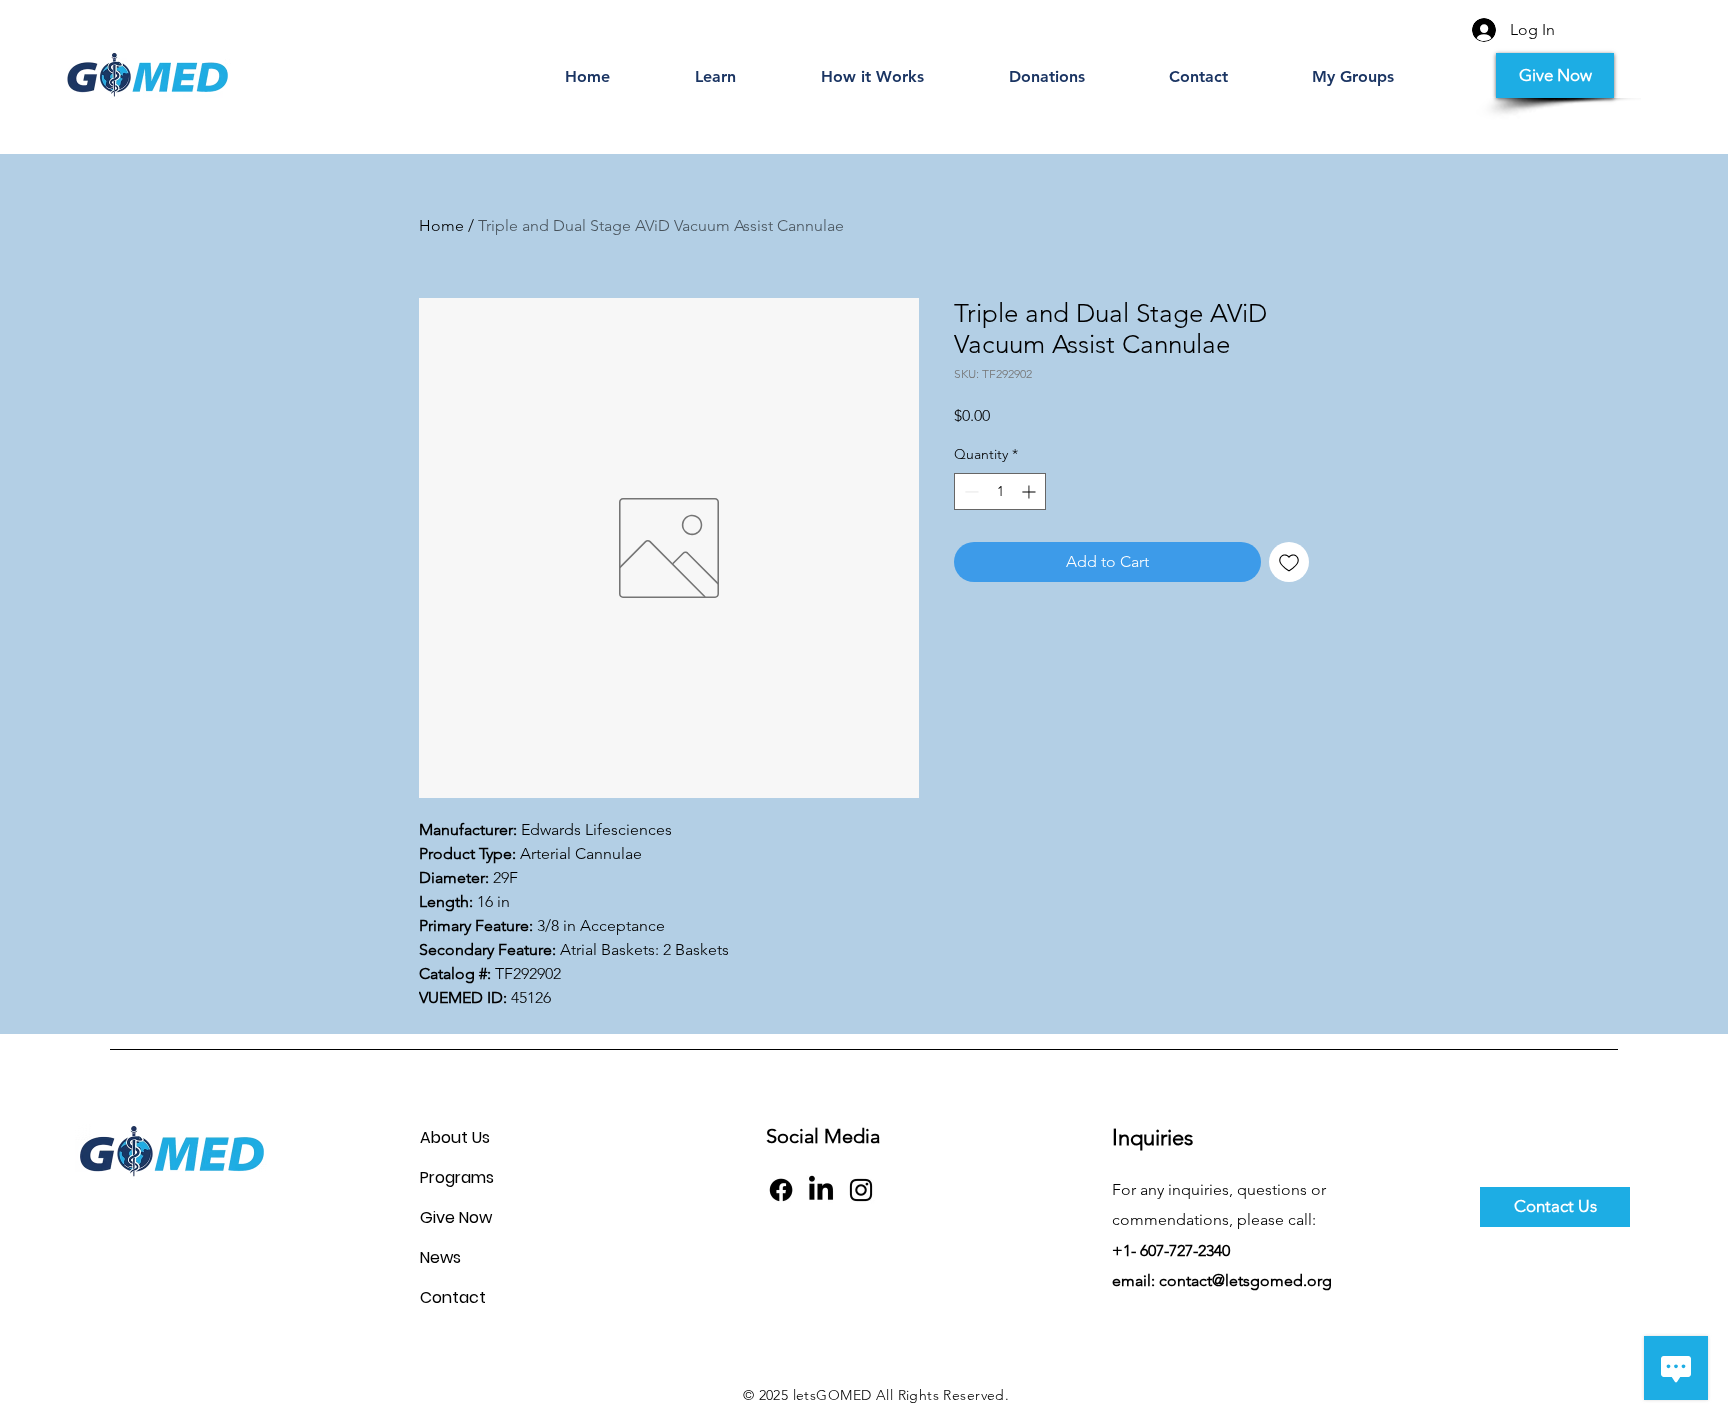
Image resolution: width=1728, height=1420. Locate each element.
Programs (457, 1177)
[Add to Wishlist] (1289, 562)
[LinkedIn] (821, 1190)
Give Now (456, 1217)
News (440, 1257)
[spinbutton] (1000, 491)
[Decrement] (969, 491)
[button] (715, 77)
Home (441, 225)
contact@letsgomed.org (1245, 1280)
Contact (453, 1297)
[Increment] (1030, 491)
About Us (455, 1137)
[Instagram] (861, 1190)
